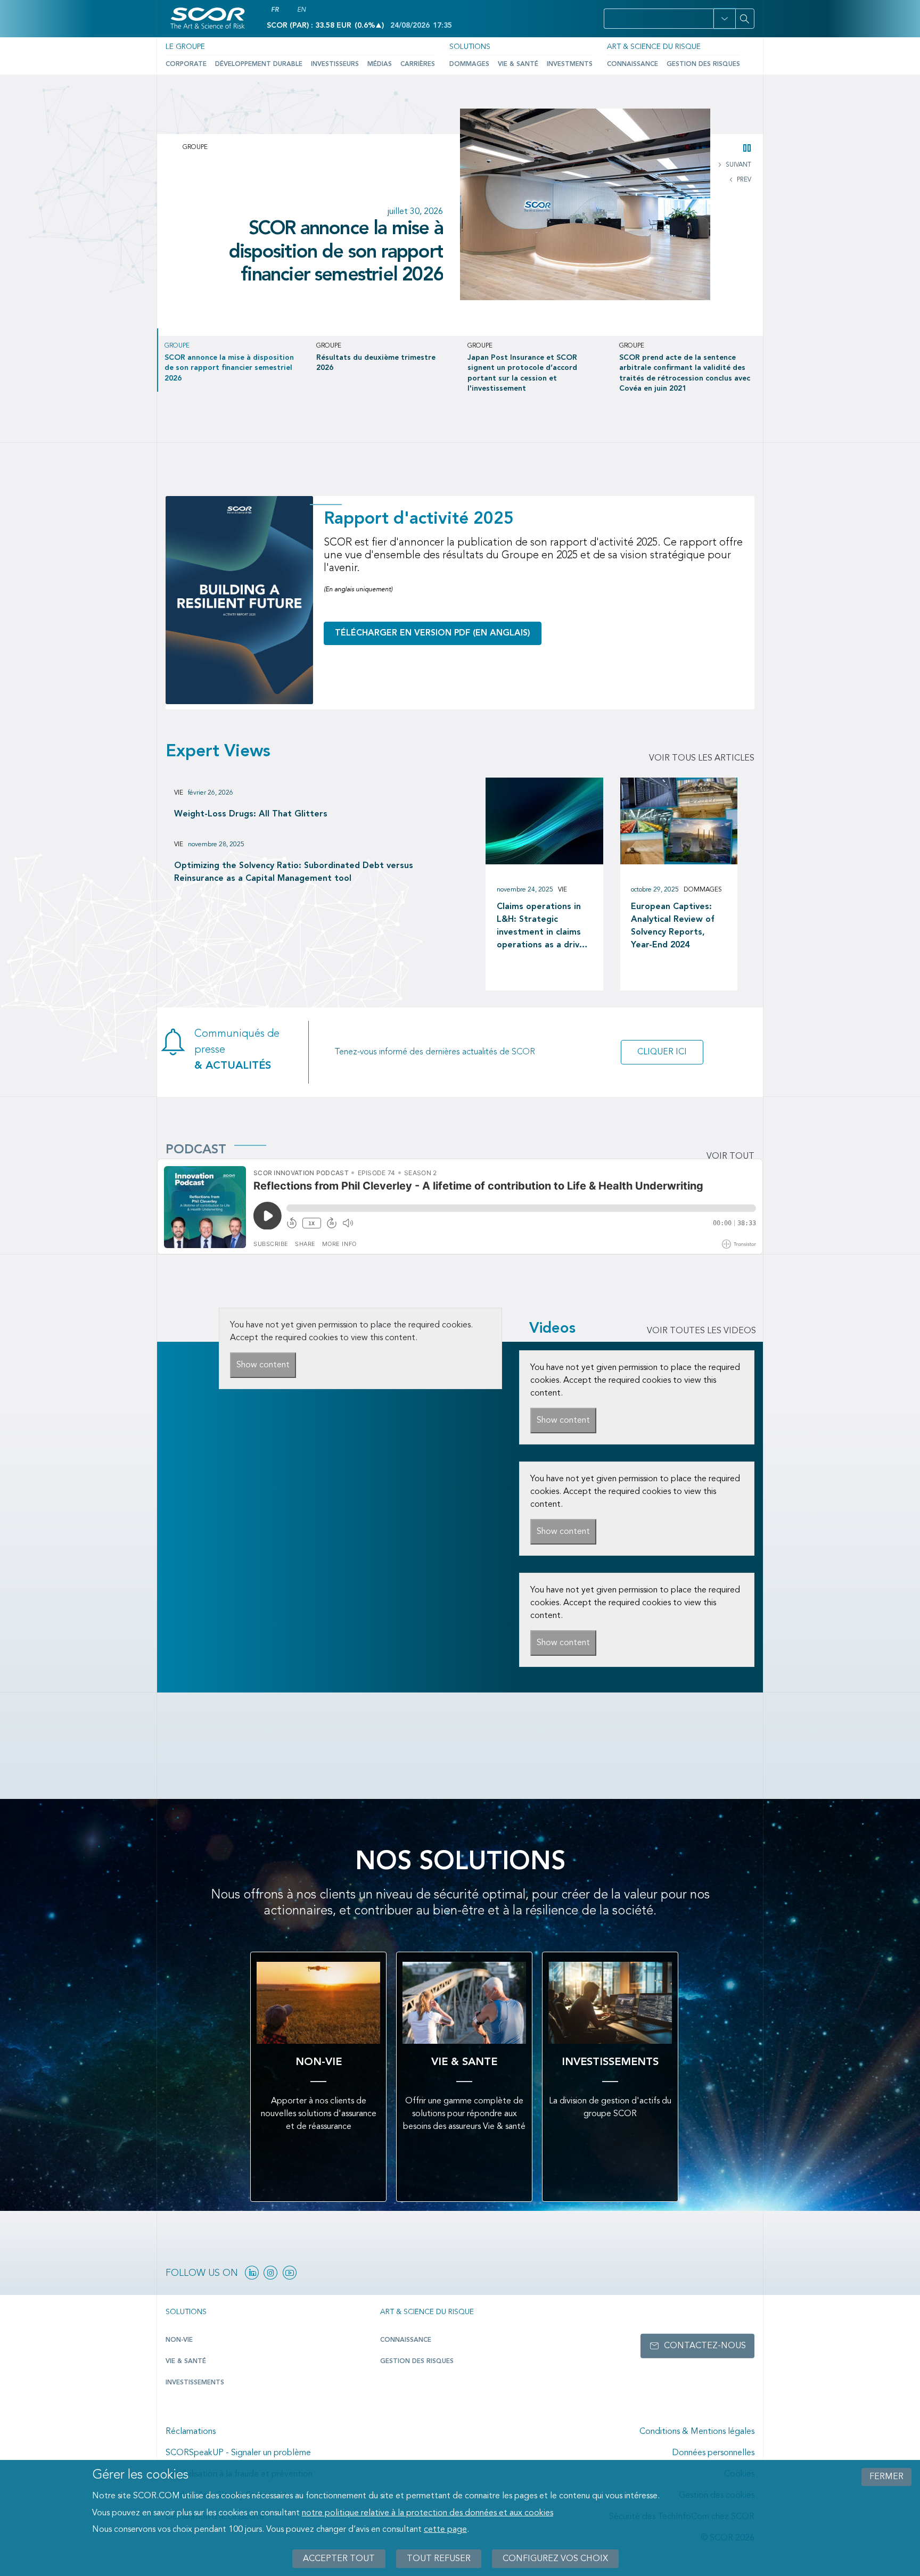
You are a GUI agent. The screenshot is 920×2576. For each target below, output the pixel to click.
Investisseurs (335, 64)
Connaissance (632, 64)
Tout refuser (439, 2558)
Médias (380, 64)
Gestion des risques (703, 64)
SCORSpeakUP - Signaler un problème (238, 2453)
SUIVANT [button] (738, 165)
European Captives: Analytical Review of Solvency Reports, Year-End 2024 (673, 926)
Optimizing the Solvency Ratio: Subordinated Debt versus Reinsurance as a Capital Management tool (294, 872)
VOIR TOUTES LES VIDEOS (701, 1331)
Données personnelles (713, 2453)
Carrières (418, 64)
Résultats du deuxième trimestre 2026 (351, 233)
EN (301, 10)
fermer (886, 2477)
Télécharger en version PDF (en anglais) (433, 633)
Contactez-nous (705, 2346)
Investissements (195, 2383)
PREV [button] (743, 180)
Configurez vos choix (555, 2558)
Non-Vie (179, 2340)
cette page (445, 2530)
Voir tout (730, 1157)
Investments (570, 64)
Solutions (470, 47)
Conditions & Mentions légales (697, 2432)
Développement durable (259, 64)
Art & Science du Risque (654, 47)
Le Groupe (185, 47)
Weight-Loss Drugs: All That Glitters (251, 814)
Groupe (195, 147)
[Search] (745, 19)
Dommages (469, 64)
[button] (724, 19)
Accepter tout (339, 2558)
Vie (179, 793)
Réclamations (191, 2432)
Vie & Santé (518, 64)
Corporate (186, 64)
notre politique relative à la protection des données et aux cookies (428, 2513)
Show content (263, 1365)
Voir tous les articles (702, 758)
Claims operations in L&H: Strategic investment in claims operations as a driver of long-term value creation (543, 927)
